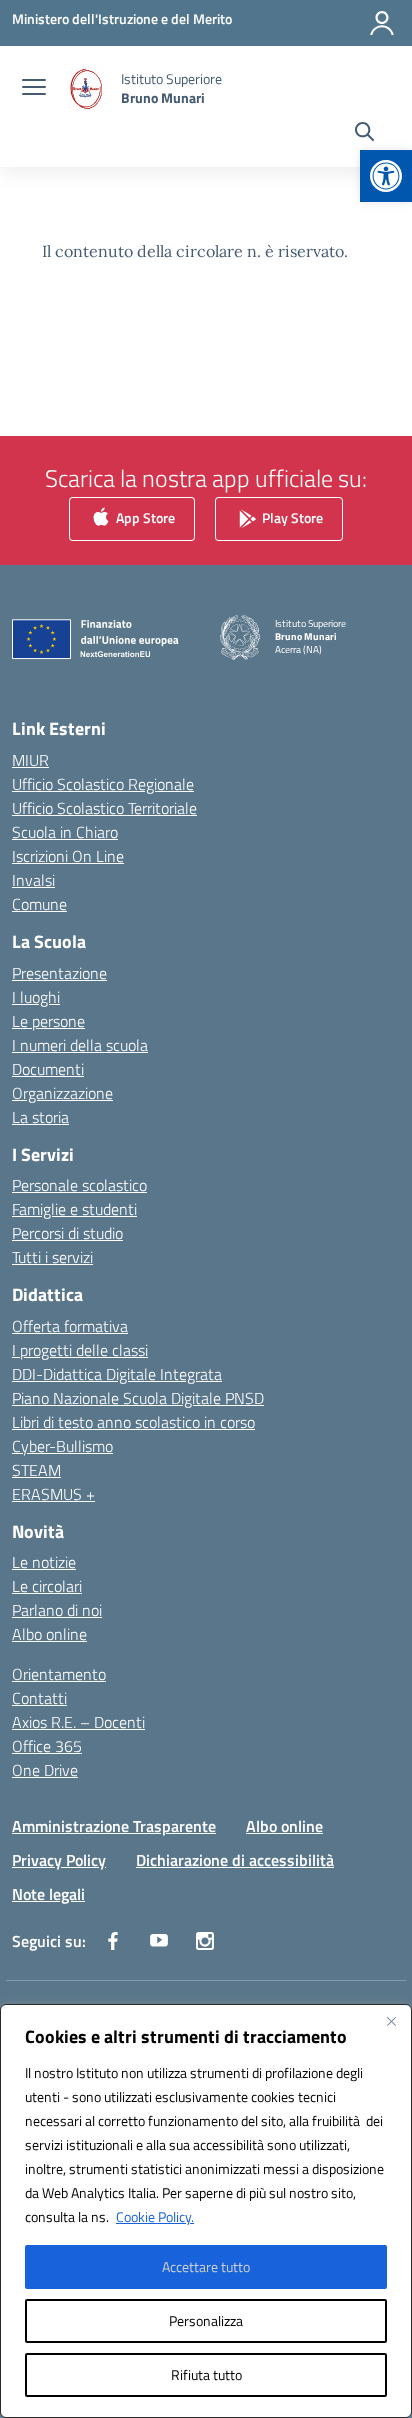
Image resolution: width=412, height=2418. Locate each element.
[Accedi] (382, 23)
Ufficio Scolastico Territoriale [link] (104, 808)
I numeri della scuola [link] (80, 1045)
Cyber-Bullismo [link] (62, 1446)
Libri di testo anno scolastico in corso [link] (133, 1422)
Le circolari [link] (47, 1586)
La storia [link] (40, 1117)
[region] (206, 2211)
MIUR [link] (30, 760)
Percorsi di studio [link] (67, 1233)
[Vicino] (391, 2021)
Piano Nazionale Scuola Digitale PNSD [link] (138, 1398)
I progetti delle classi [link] (80, 1350)
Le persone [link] (48, 1021)
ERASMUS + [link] (53, 1494)
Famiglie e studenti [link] (74, 1209)
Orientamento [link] (59, 1674)
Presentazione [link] (59, 973)
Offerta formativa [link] (70, 1326)
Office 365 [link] (47, 1746)
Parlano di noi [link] (57, 1610)
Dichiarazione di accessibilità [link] (235, 1860)
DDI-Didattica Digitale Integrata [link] (117, 1374)
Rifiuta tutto (206, 2374)
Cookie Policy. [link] (155, 2216)
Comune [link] (39, 904)
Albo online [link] (49, 1634)
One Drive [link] (45, 1770)
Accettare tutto (206, 2266)
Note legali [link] (48, 1894)
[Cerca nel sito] (364, 134)
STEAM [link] (36, 1470)
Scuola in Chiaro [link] (65, 832)
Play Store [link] (291, 517)
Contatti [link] (39, 1698)
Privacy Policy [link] (59, 1860)
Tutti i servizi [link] (52, 1257)
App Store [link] (144, 517)
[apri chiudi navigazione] (34, 89)
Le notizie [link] (44, 1562)
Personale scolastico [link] (79, 1185)
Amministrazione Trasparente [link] (114, 1826)
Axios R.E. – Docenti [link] (78, 1722)
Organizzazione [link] (62, 1093)
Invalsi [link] (33, 880)
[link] (386, 176)
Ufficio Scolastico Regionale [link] (103, 784)
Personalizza (206, 2320)
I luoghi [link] (36, 997)
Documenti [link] (48, 1069)
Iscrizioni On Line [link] (68, 856)
